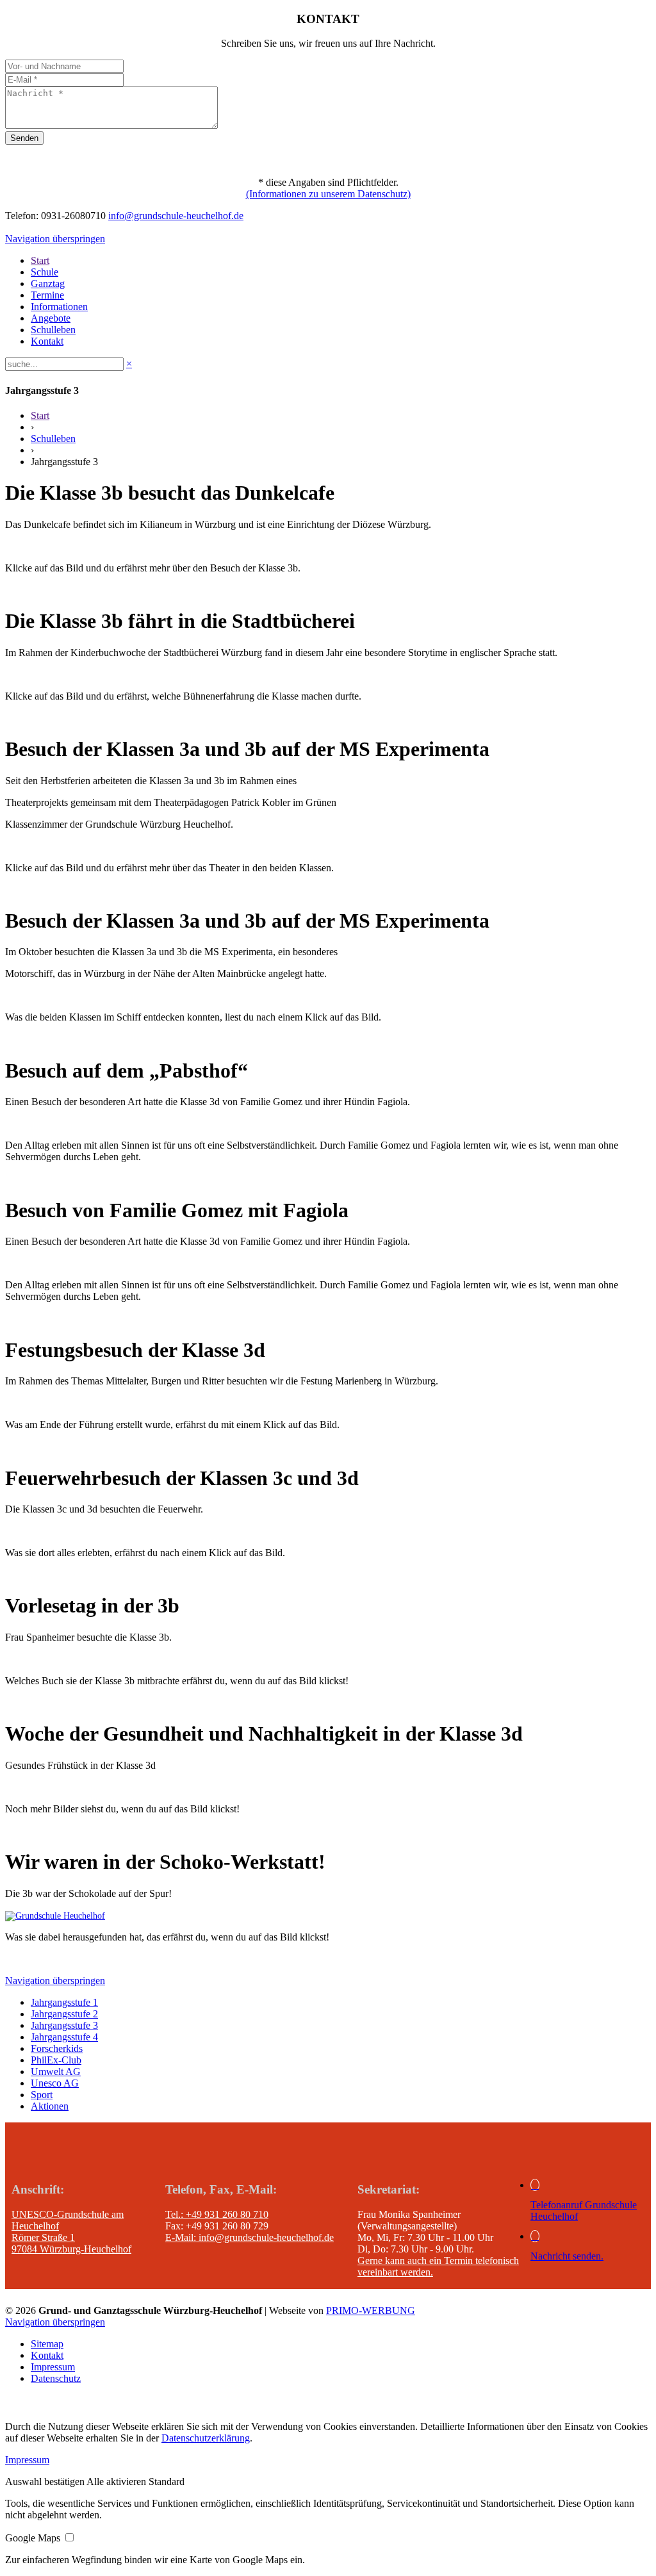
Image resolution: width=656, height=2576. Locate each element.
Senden (24, 138)
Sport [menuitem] (42, 2095)
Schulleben (53, 439)
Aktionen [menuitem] (50, 2106)
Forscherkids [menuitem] (57, 2048)
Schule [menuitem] (45, 272)
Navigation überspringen (55, 239)
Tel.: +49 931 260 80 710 (217, 2214)
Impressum (27, 2460)
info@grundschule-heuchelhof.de (176, 216)
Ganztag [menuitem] (48, 283)
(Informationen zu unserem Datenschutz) (328, 194)
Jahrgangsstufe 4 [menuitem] (64, 2037)
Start (40, 415)
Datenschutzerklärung (206, 2438)
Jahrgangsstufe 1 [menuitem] (64, 2002)
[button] (46, 2482)
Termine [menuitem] (47, 295)
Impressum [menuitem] (53, 2367)
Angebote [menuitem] (51, 318)
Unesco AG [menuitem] (55, 2083)
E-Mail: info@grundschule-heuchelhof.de (250, 2237)
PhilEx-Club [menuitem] (56, 2060)
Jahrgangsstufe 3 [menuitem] (64, 2025)
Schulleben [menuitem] (53, 330)
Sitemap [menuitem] (47, 2344)
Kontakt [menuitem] (47, 341)
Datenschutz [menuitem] (56, 2378)
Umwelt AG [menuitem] (56, 2071)
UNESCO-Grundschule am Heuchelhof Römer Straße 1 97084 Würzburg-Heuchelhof (71, 2232)
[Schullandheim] (55, 1916)
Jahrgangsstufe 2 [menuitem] (64, 2014)
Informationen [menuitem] (59, 307)
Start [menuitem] (40, 260)
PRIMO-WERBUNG (371, 2310)
